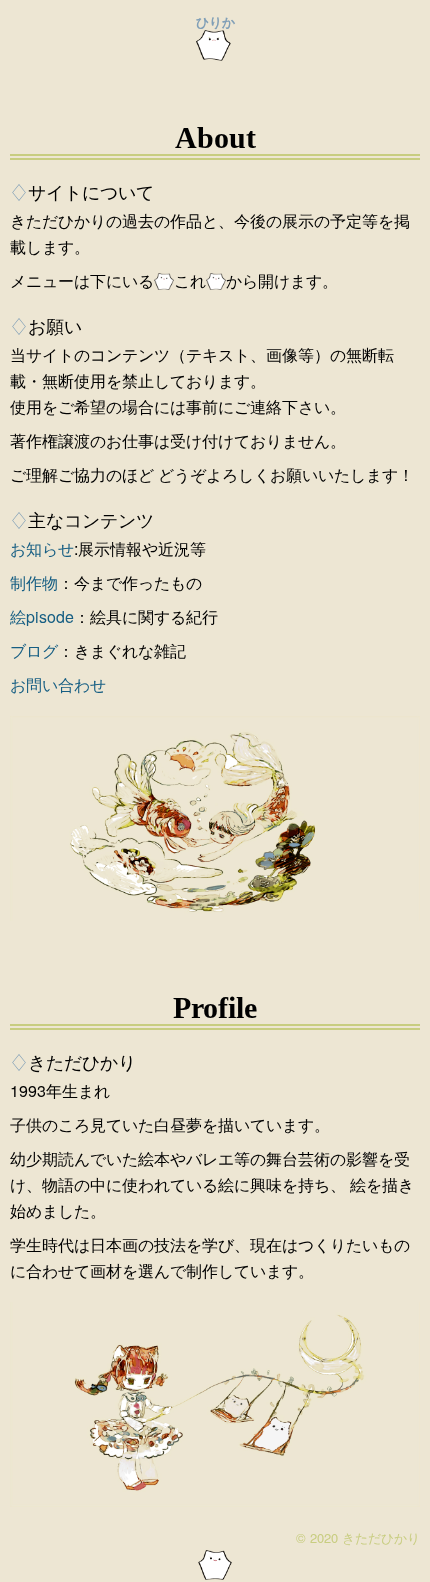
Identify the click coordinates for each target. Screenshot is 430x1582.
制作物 (34, 582)
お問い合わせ (58, 684)
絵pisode (42, 616)
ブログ (34, 650)
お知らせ (42, 548)
